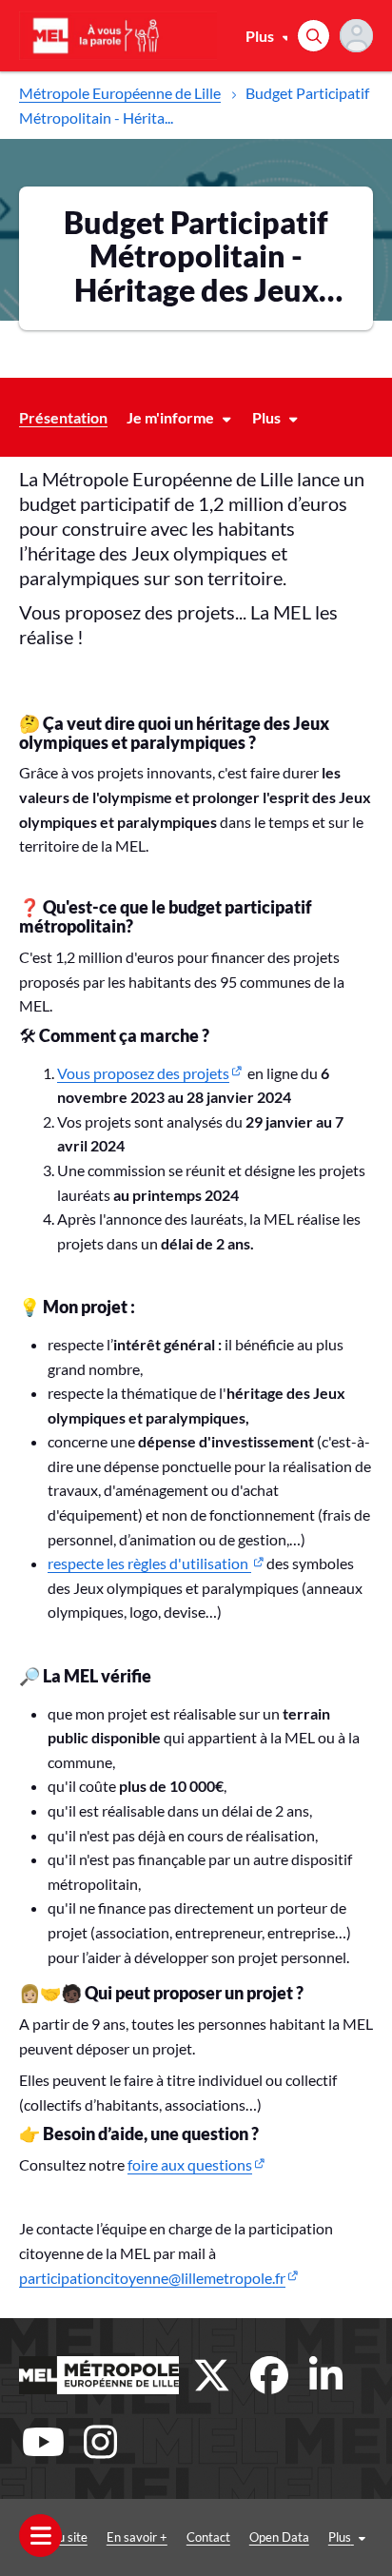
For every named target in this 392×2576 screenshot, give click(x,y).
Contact (208, 2537)
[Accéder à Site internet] (99, 2375)
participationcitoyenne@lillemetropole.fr (152, 2278)
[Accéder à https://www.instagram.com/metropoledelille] (100, 2442)
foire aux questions (190, 2164)
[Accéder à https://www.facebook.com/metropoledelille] (269, 2375)
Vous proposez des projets (143, 1073)
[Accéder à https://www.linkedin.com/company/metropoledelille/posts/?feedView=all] (326, 2375)
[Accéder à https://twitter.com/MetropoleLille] (212, 2375)
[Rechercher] (314, 36)
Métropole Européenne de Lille (120, 93)
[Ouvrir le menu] (40, 2536)
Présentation (63, 417)
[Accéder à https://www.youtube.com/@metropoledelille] (43, 2442)
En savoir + (137, 2537)
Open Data (279, 2537)
